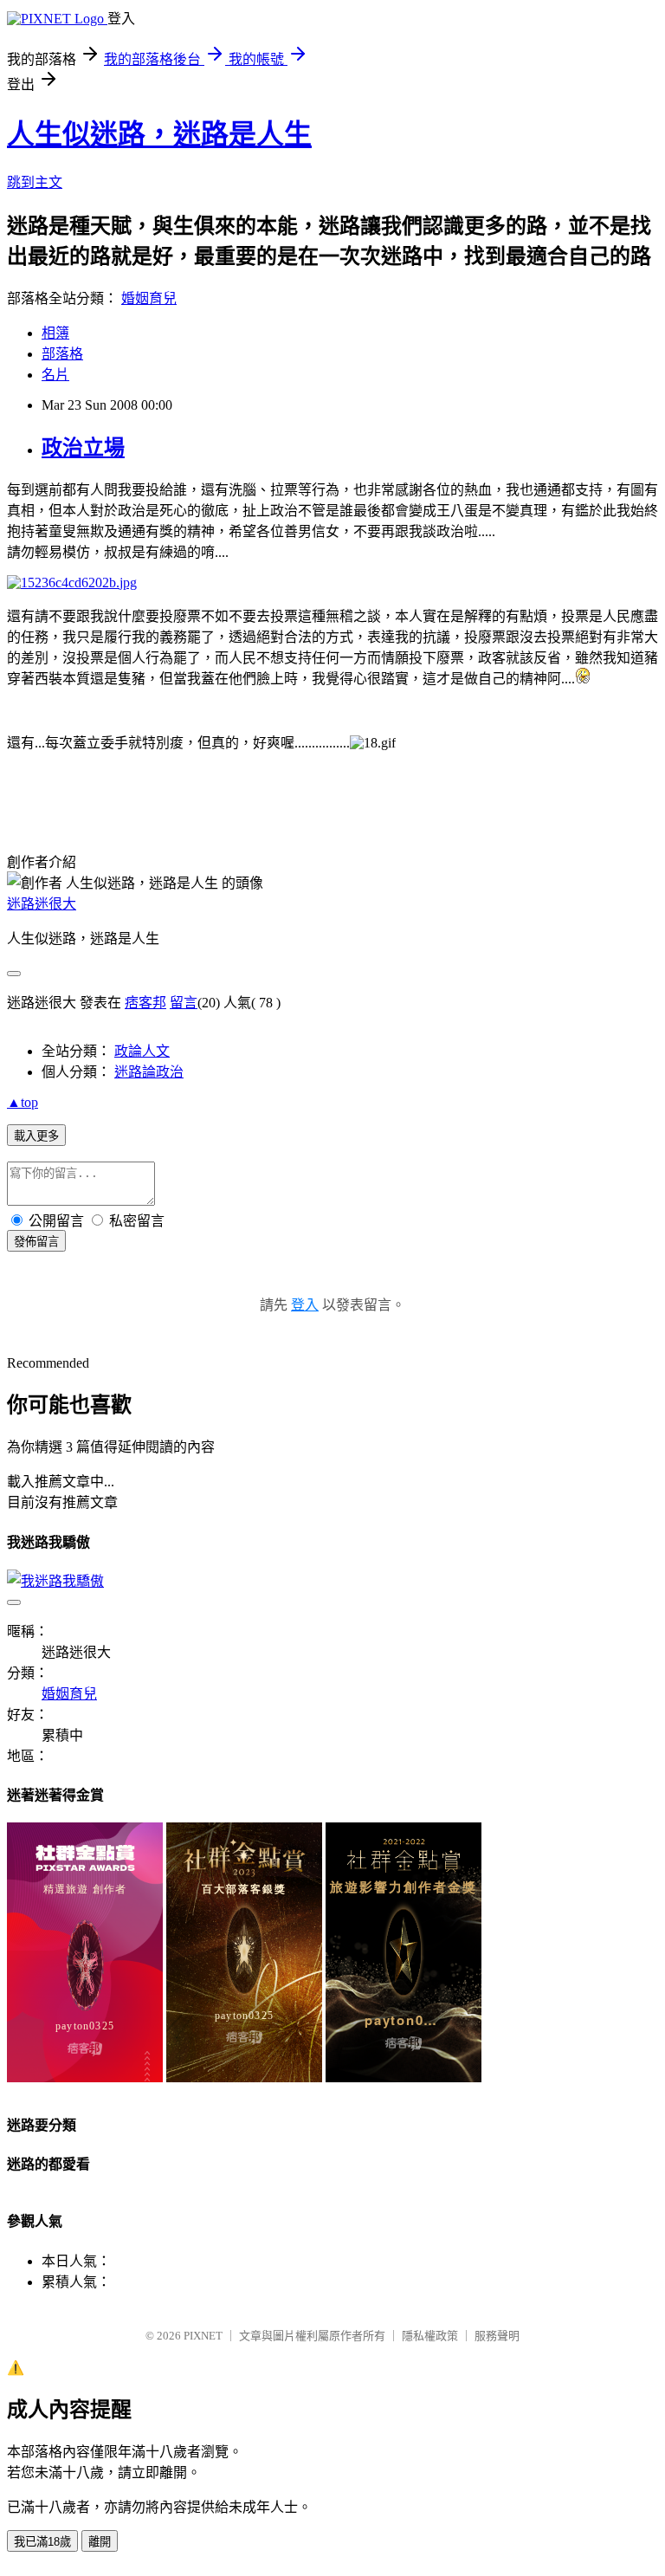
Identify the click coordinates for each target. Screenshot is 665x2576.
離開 (100, 2542)
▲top (23, 1102)
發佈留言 (36, 1242)
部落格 (62, 354)
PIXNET (203, 2336)
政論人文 (142, 1051)
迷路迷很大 (42, 904)
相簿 (55, 333)
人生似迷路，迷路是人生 (159, 134)
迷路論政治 (149, 1072)
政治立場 (83, 448)
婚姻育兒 (149, 298)
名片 (55, 375)
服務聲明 (497, 2336)
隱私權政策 (430, 2336)
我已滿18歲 (42, 2542)
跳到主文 (35, 182)
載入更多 (36, 1136)
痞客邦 (145, 1003)
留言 (184, 1003)
